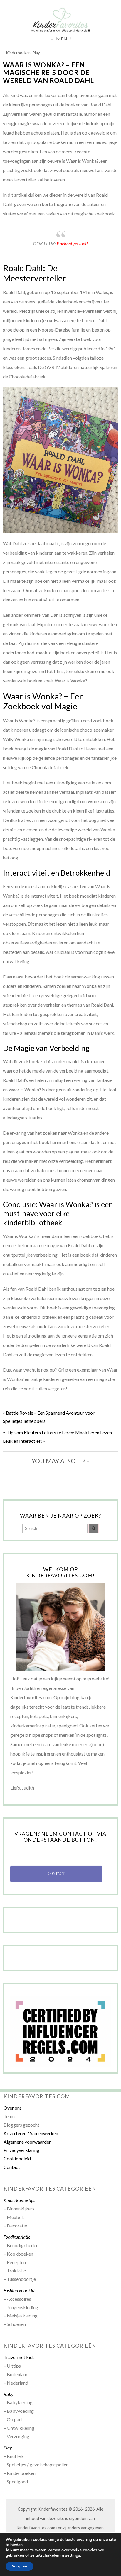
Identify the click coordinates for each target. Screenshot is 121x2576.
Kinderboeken (18, 53)
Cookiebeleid (17, 2158)
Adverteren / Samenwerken (31, 2133)
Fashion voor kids (20, 2290)
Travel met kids (19, 2357)
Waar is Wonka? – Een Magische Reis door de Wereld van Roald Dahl (48, 73)
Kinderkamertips (19, 2200)
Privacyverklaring (21, 2150)
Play (36, 53)
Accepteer (20, 2566)
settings (73, 2555)
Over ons (13, 2108)
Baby (9, 2394)
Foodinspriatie (17, 2237)
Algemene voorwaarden (27, 2142)
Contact (12, 2167)
